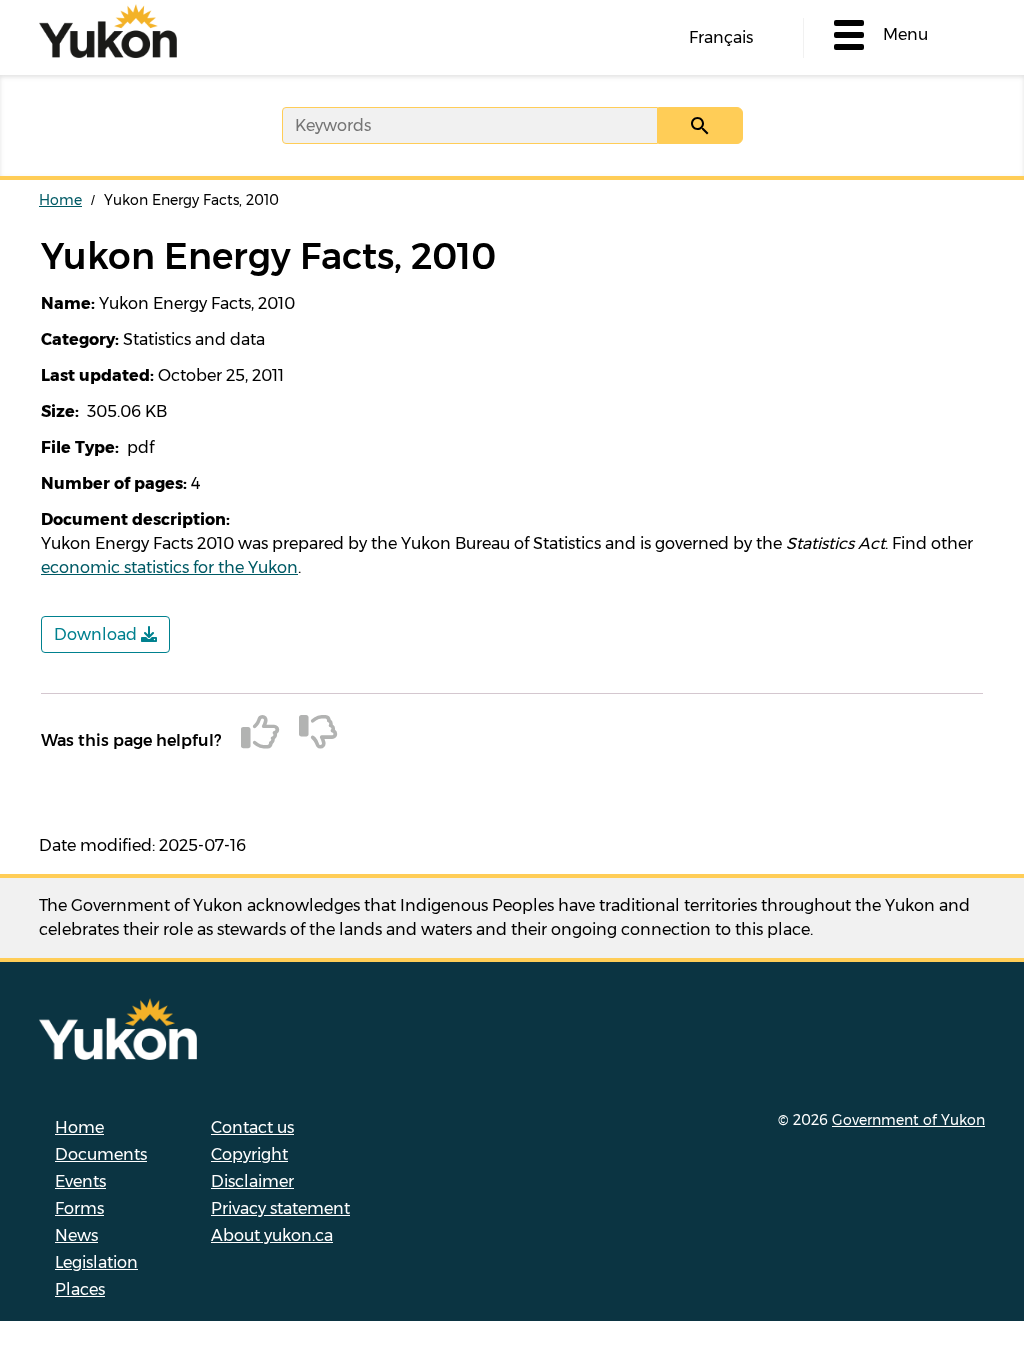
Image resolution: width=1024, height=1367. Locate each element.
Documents (101, 1154)
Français (721, 37)
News (76, 1235)
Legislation (96, 1262)
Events (80, 1181)
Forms (79, 1208)
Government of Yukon (908, 1120)
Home (60, 200)
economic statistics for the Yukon (169, 567)
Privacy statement (280, 1208)
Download (97, 634)
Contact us (252, 1127)
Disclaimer (252, 1181)
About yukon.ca (272, 1235)
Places (80, 1289)
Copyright (249, 1154)
